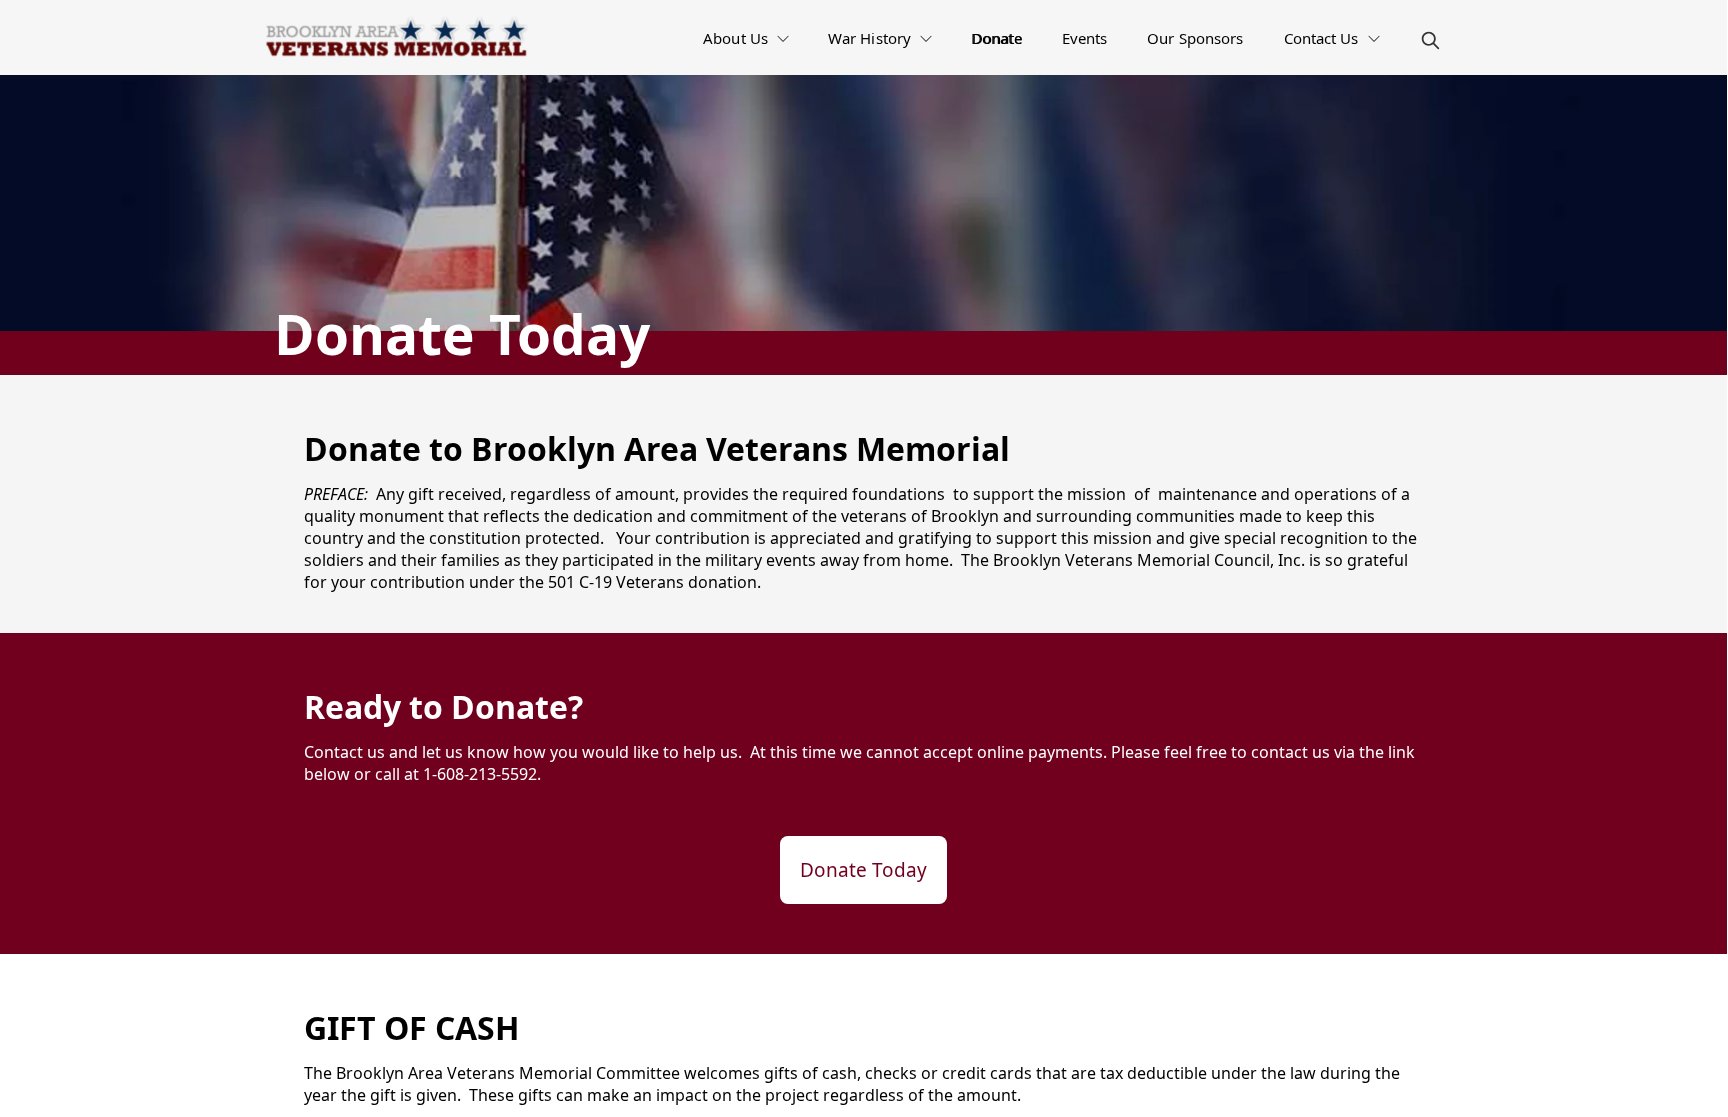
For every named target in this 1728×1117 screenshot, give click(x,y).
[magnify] (1430, 40)
